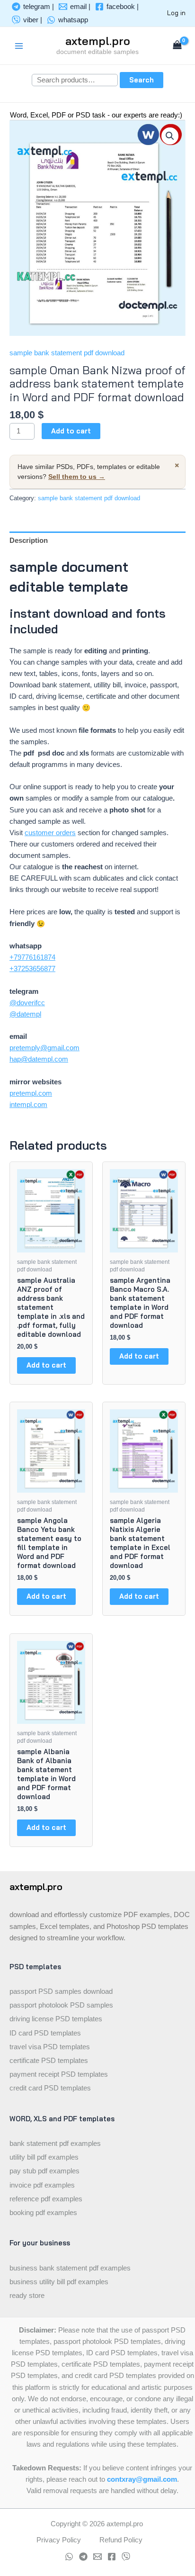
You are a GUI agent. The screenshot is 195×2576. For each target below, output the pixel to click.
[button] (170, 136)
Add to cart (71, 431)
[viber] (126, 2557)
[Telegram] (83, 2557)
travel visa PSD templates (50, 2047)
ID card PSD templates (45, 2033)
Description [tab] (29, 540)
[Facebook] (112, 2557)
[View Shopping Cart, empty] (177, 46)
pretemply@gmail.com (44, 1048)
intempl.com (28, 1105)
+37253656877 (32, 969)
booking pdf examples (43, 2213)
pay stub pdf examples (44, 2171)
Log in (176, 13)
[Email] (97, 2557)
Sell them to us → (77, 477)
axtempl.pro (98, 41)
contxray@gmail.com (142, 2479)
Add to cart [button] (46, 1365)
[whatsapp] (69, 2557)
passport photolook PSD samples (61, 2005)
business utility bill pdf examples (59, 2282)
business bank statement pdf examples (70, 2268)
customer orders (50, 833)
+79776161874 (32, 957)
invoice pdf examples (42, 2185)
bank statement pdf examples (55, 2144)
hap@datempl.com (39, 1059)
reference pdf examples (46, 2199)
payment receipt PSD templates (59, 2074)
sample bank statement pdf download (67, 353)
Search (142, 80)
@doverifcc (27, 1003)
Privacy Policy (59, 2540)
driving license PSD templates (56, 2019)
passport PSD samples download (61, 1991)
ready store (27, 2296)
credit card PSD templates (50, 2088)
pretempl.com (31, 1093)
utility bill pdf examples (44, 2157)
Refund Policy (121, 2540)
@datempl (25, 1014)
